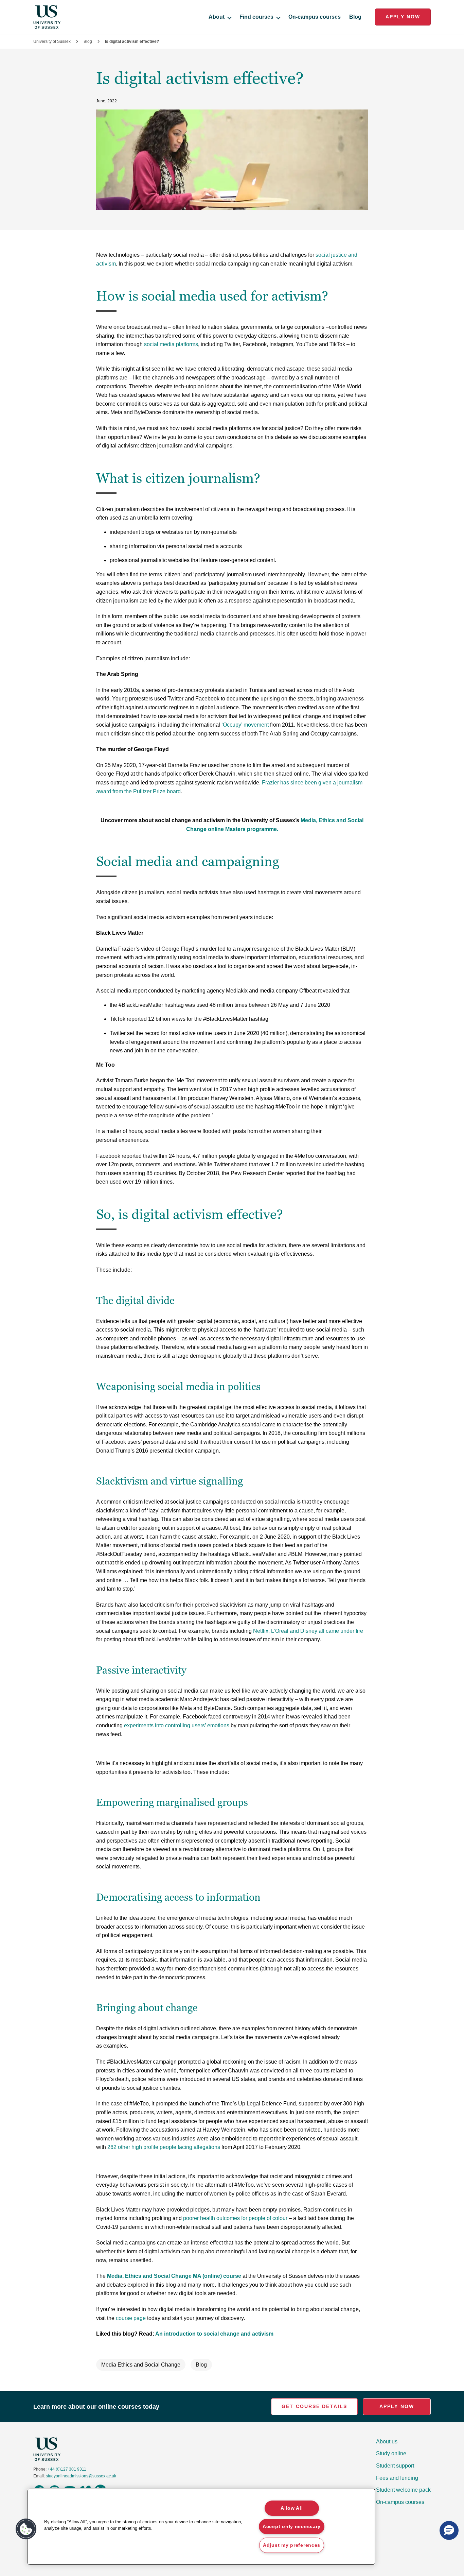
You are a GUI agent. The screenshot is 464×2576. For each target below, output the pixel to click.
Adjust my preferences (292, 2545)
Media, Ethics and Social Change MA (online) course (174, 2276)
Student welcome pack (403, 2490)
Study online (391, 2453)
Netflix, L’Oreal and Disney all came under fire (308, 1631)
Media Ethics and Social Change (141, 2365)
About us (387, 2442)
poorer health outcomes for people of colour (235, 2218)
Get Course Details (314, 2406)
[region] (201, 2527)
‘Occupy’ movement (245, 725)
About (217, 17)
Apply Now (403, 17)
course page (131, 2318)
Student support (395, 2466)
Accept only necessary (292, 2526)
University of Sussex (52, 41)
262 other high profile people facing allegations (164, 2147)
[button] (26, 2529)
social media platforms (171, 344)
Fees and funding (397, 2478)
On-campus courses (315, 17)
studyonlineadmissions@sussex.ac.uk (81, 2476)
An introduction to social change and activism (214, 2334)
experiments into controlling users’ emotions (177, 1725)
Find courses (256, 17)
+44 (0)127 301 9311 (67, 2469)
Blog (355, 17)
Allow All (292, 2508)
